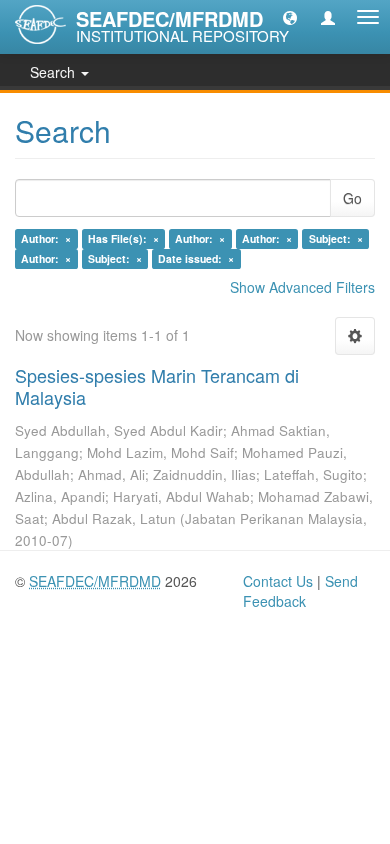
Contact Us (278, 581)
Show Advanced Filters (302, 287)
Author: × (46, 238)
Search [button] (54, 72)
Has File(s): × (123, 238)
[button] (290, 17)
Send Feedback (300, 591)
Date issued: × (196, 258)
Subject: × (336, 238)
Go (352, 198)
